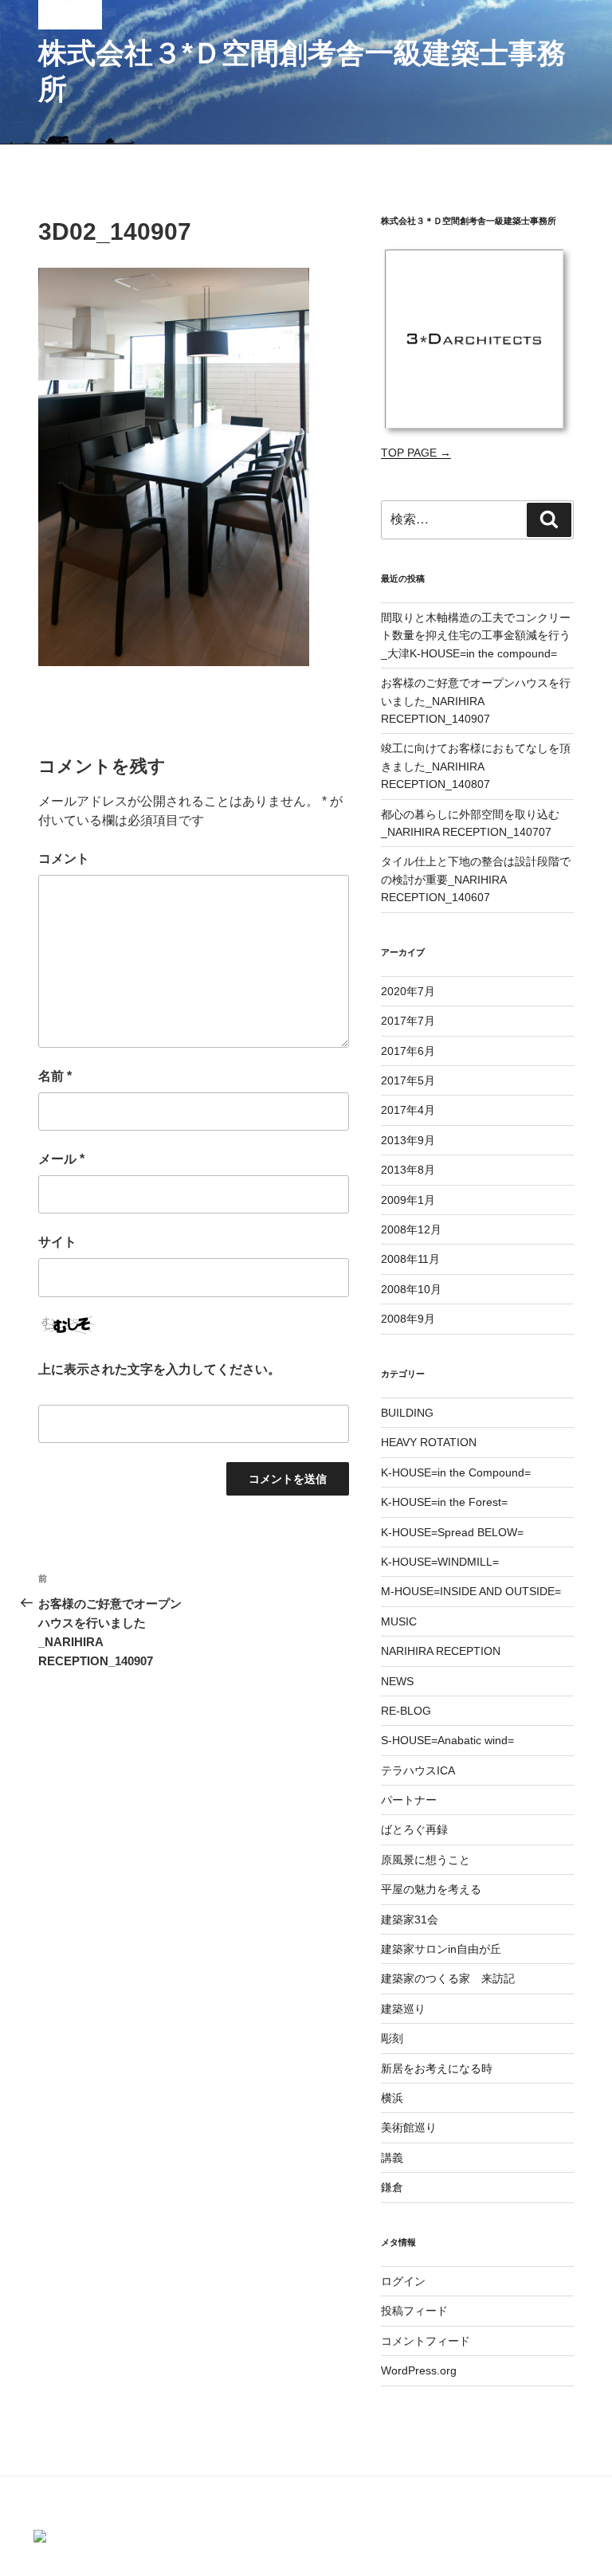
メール (61, 1159)
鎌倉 (392, 2187)
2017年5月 (408, 1080)
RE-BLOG (406, 1711)
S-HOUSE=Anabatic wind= (447, 1740)
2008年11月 (410, 1259)
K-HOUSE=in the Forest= (444, 1502)
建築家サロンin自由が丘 (441, 1949)
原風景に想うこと (426, 1860)
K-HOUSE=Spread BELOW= (452, 1532)
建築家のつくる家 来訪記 (448, 1978)
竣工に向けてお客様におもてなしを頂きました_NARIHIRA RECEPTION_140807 (476, 766)
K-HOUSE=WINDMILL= (440, 1562)
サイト (57, 1242)
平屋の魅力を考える (431, 1889)
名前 (55, 1076)
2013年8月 (408, 1170)
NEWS (397, 1681)
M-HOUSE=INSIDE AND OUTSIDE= (471, 1591)
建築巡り (403, 2009)
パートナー (409, 1800)
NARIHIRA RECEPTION (441, 1651)
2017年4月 (408, 1110)
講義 (392, 2158)
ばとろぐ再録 (414, 1829)
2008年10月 (411, 1289)
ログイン (403, 2281)
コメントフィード (426, 2341)
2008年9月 (408, 1319)
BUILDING (407, 1413)
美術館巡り (409, 2127)
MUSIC (399, 1621)
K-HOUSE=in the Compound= (456, 1472)
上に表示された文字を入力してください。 (159, 1369)
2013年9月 (408, 1140)
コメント (64, 859)
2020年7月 (408, 991)
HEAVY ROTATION (429, 1442)
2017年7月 (408, 1021)
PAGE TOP (600, 2478)
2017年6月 (408, 1051)
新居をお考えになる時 (437, 2068)
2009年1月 (408, 1200)
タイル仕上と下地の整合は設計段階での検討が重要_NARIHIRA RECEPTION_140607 (476, 879)
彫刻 (392, 2038)
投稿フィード (414, 2311)
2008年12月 (411, 1229)
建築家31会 (410, 1919)
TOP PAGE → (416, 453)
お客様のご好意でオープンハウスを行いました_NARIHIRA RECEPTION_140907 (476, 701)
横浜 (392, 2098)
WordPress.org (419, 2370)
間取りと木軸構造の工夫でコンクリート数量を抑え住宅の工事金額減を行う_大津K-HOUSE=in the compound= (476, 635)
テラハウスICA (418, 1770)
